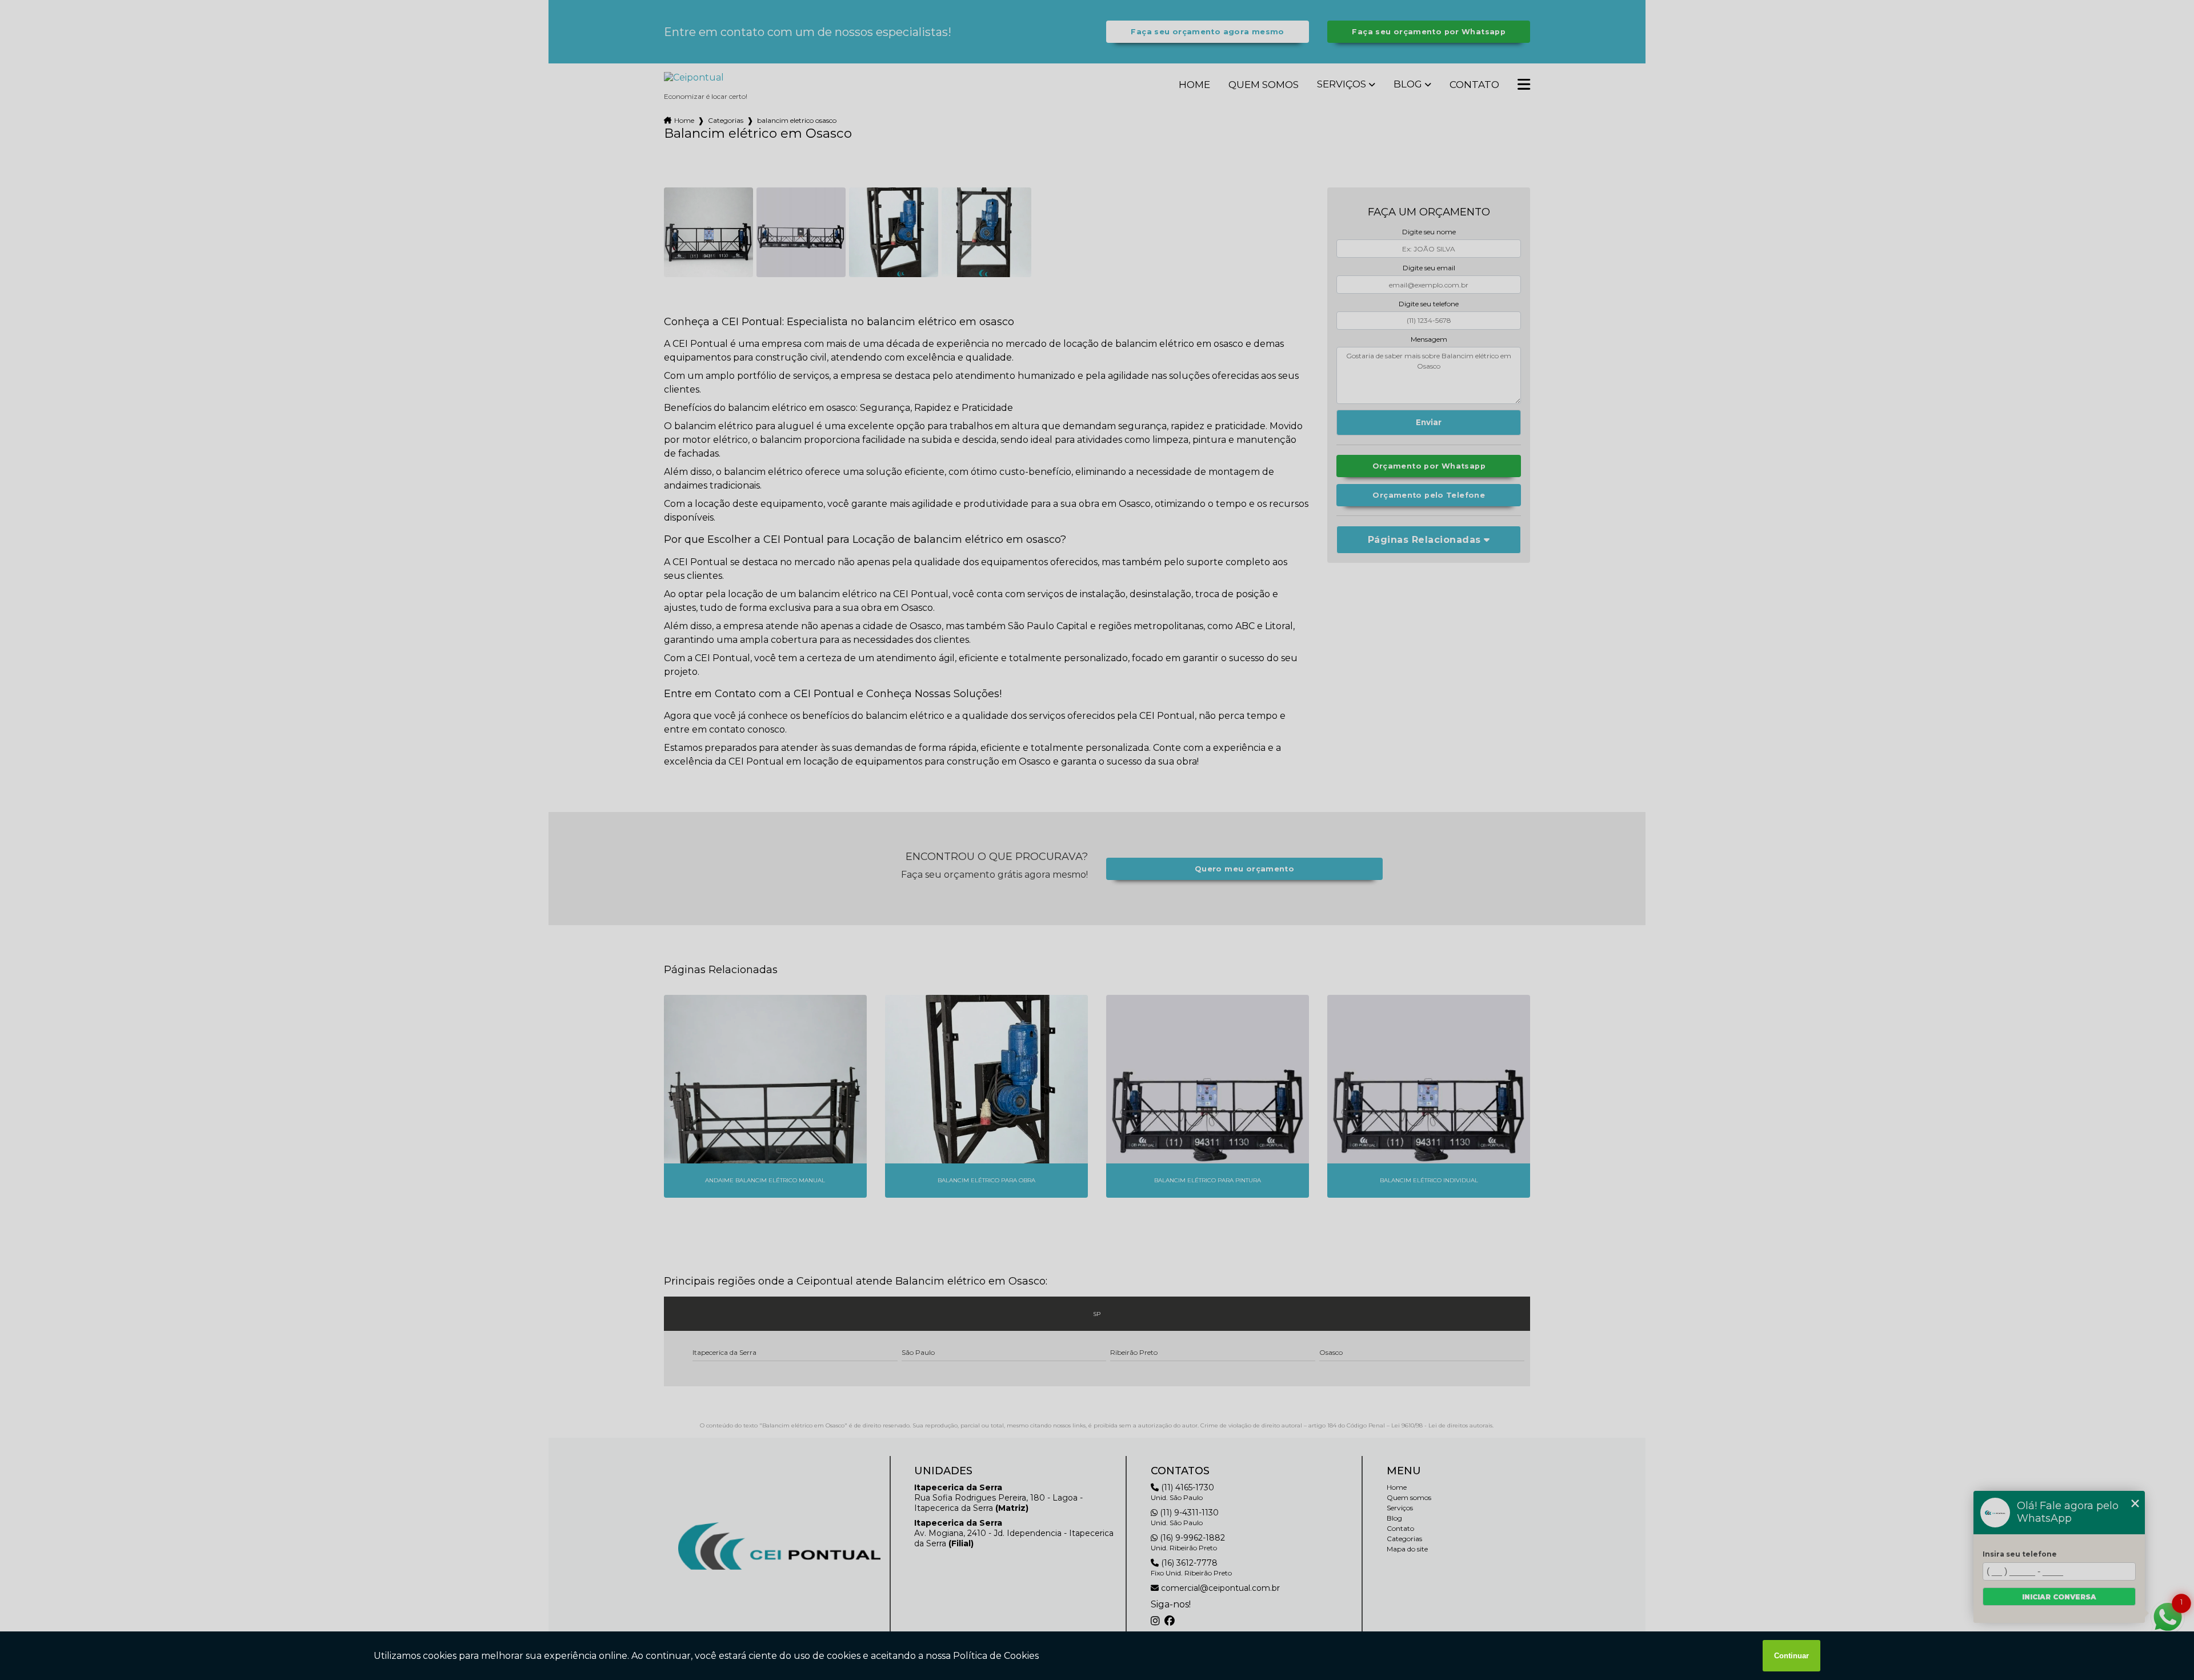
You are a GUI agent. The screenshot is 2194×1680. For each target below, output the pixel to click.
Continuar (1791, 1656)
